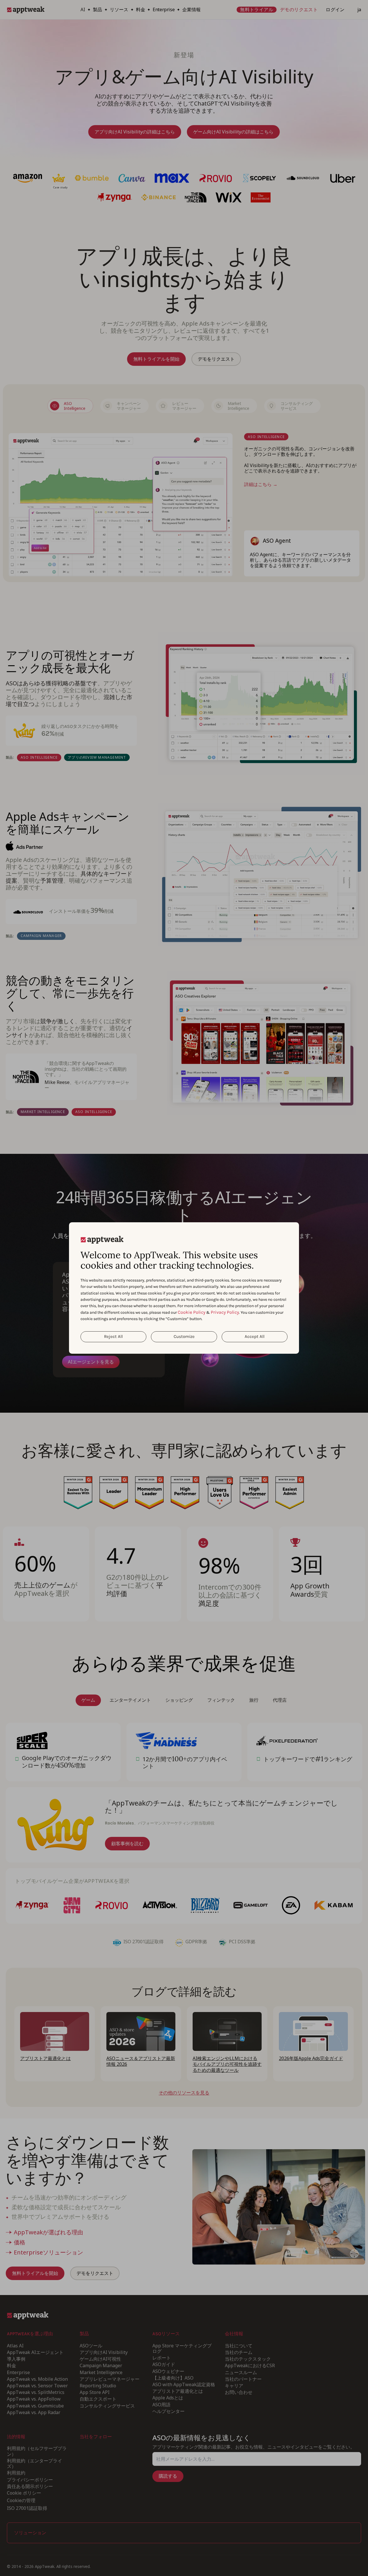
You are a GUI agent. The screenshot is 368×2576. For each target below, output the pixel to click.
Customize (184, 1336)
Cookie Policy (191, 1312)
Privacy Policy (225, 1312)
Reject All (113, 1336)
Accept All (255, 1336)
